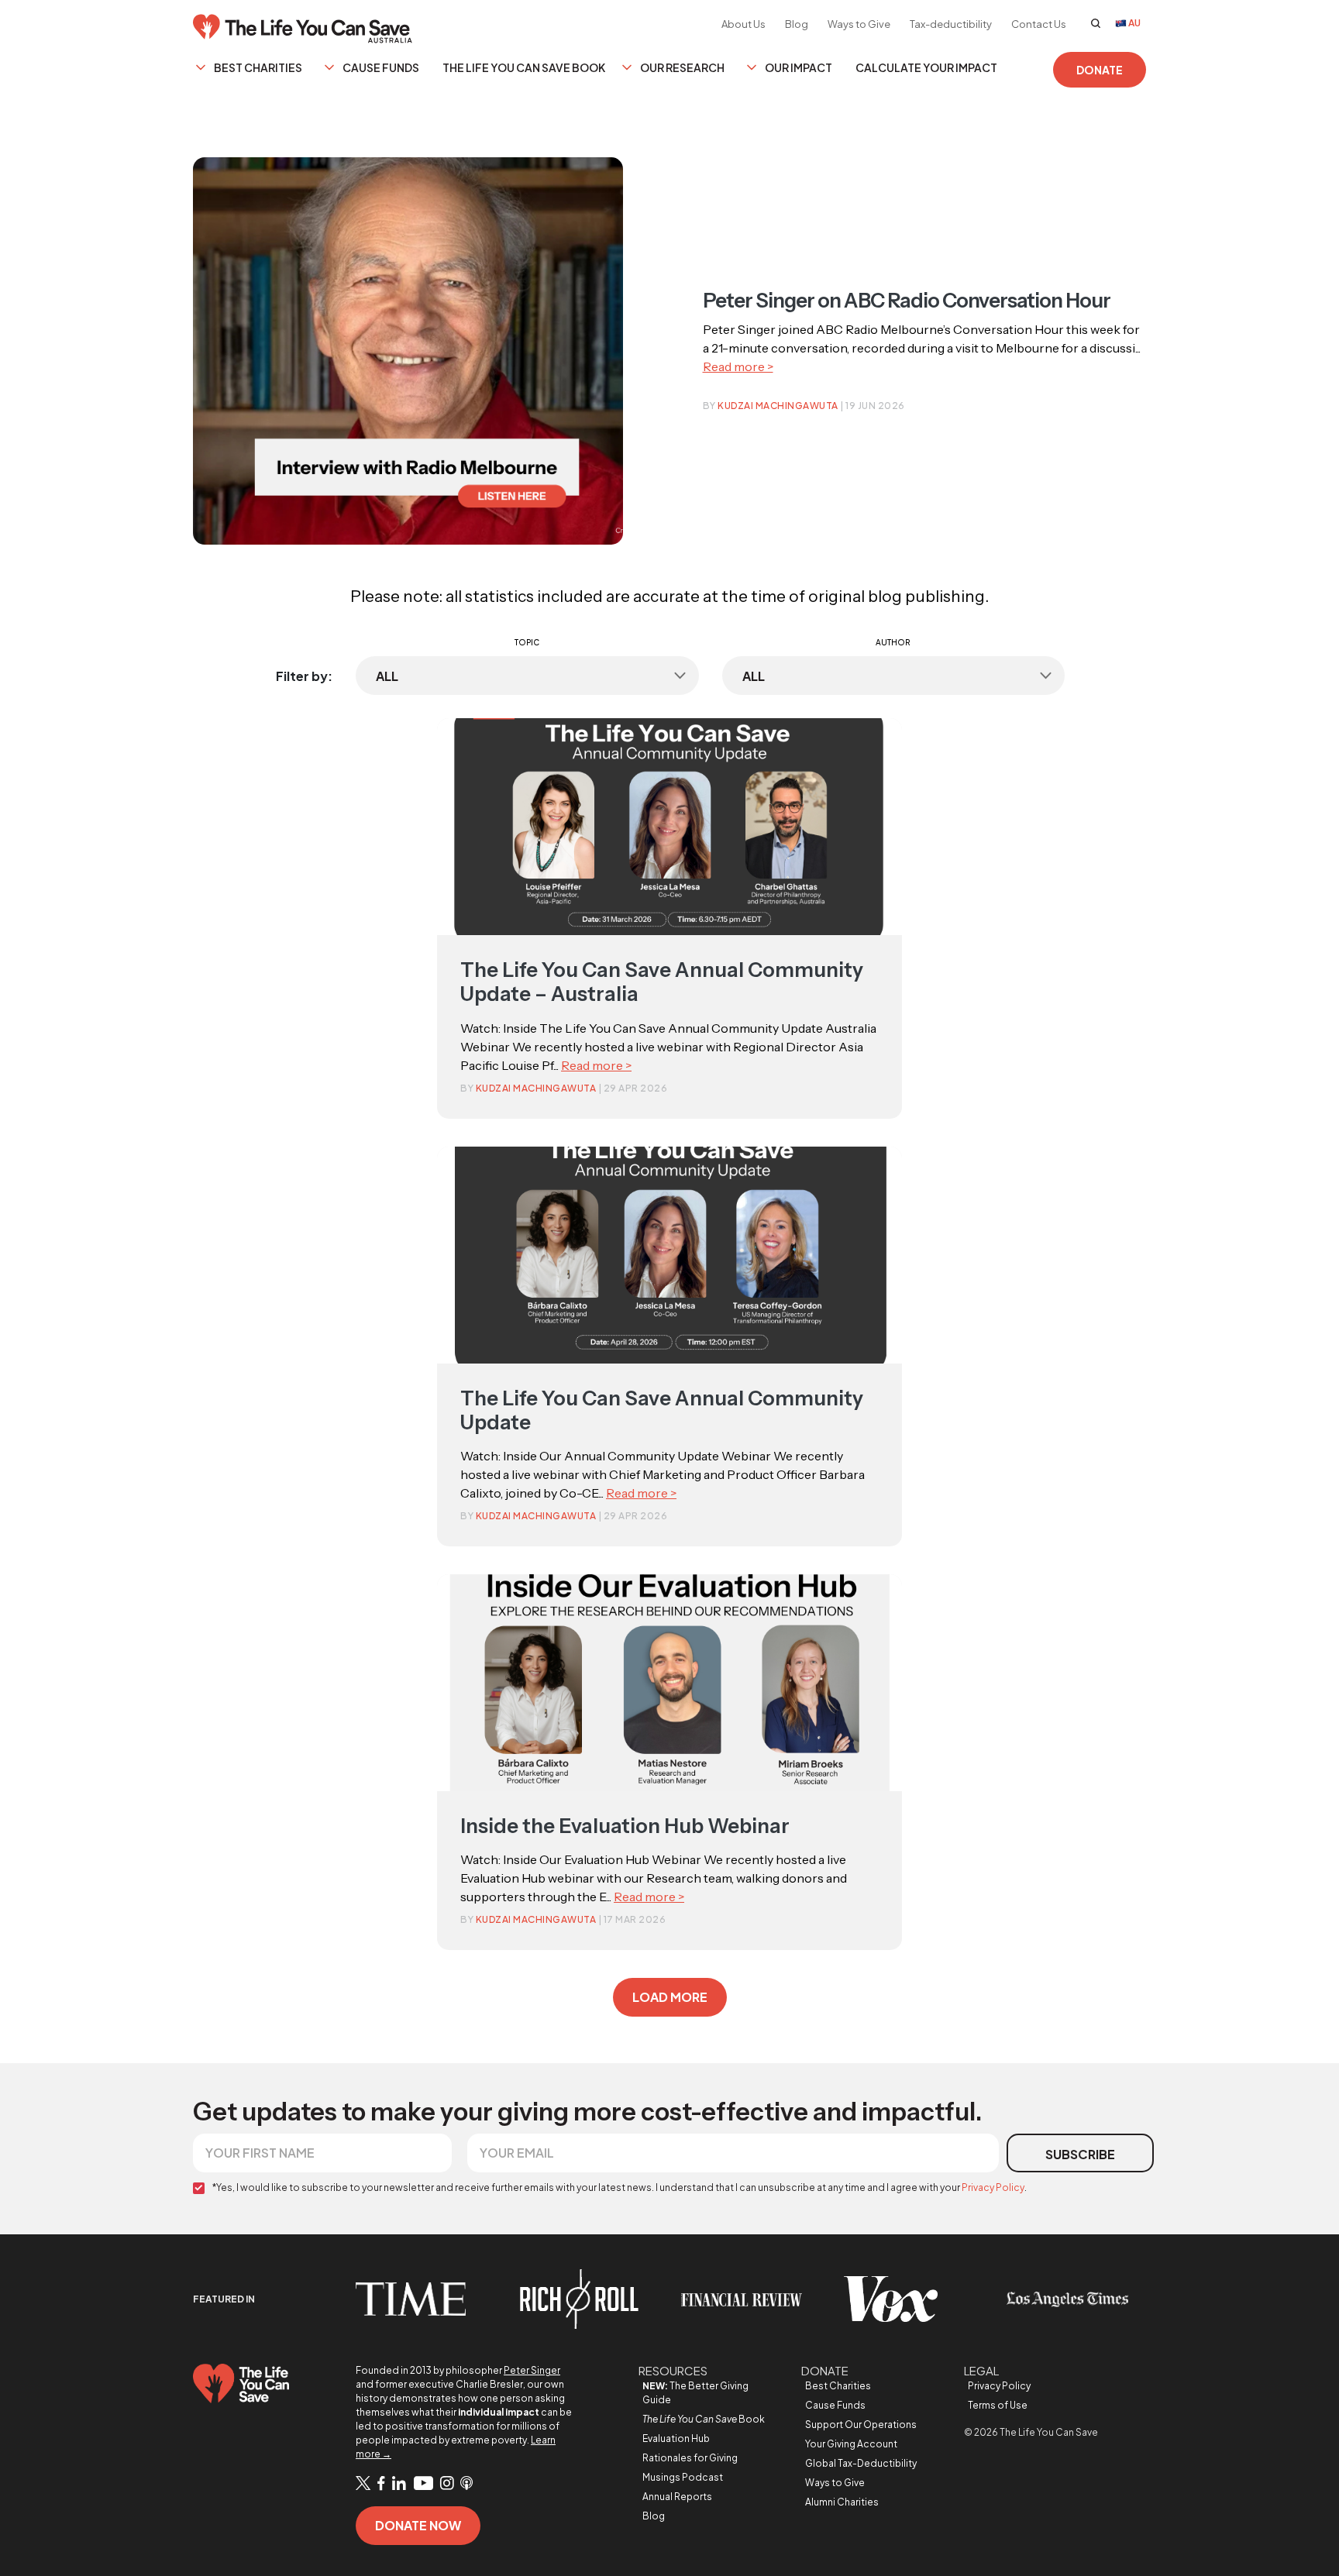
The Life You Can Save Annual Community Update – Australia (662, 982)
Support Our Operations (861, 2425)
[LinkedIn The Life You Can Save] (399, 2484)
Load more (670, 1997)
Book (704, 2419)
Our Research (682, 67)
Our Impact (799, 67)
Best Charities (258, 67)
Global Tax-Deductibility (861, 2463)
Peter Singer (532, 2370)
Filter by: (304, 676)
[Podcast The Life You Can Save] (466, 2484)
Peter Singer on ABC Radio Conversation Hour (907, 301)
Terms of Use (998, 2405)
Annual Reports (677, 2497)
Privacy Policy (993, 2187)
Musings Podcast (683, 2477)
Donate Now (418, 2525)
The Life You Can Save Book (524, 67)
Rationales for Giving (690, 2458)
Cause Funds (381, 67)
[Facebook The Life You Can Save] (381, 2484)
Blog (797, 24)
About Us (744, 24)
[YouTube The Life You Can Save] (423, 2484)
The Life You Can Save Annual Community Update (662, 1410)
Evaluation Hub (676, 2438)
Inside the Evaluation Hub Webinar (625, 1826)
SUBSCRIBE (1080, 2154)
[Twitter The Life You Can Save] (363, 2483)
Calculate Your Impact (926, 67)
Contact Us (1039, 24)
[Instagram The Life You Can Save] (447, 2484)
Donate (1100, 70)
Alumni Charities (842, 2502)
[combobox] (527, 676)
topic (527, 642)
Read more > (738, 366)
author (893, 642)
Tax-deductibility (951, 24)
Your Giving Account (851, 2444)
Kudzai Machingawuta (778, 406)
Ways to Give (859, 24)
